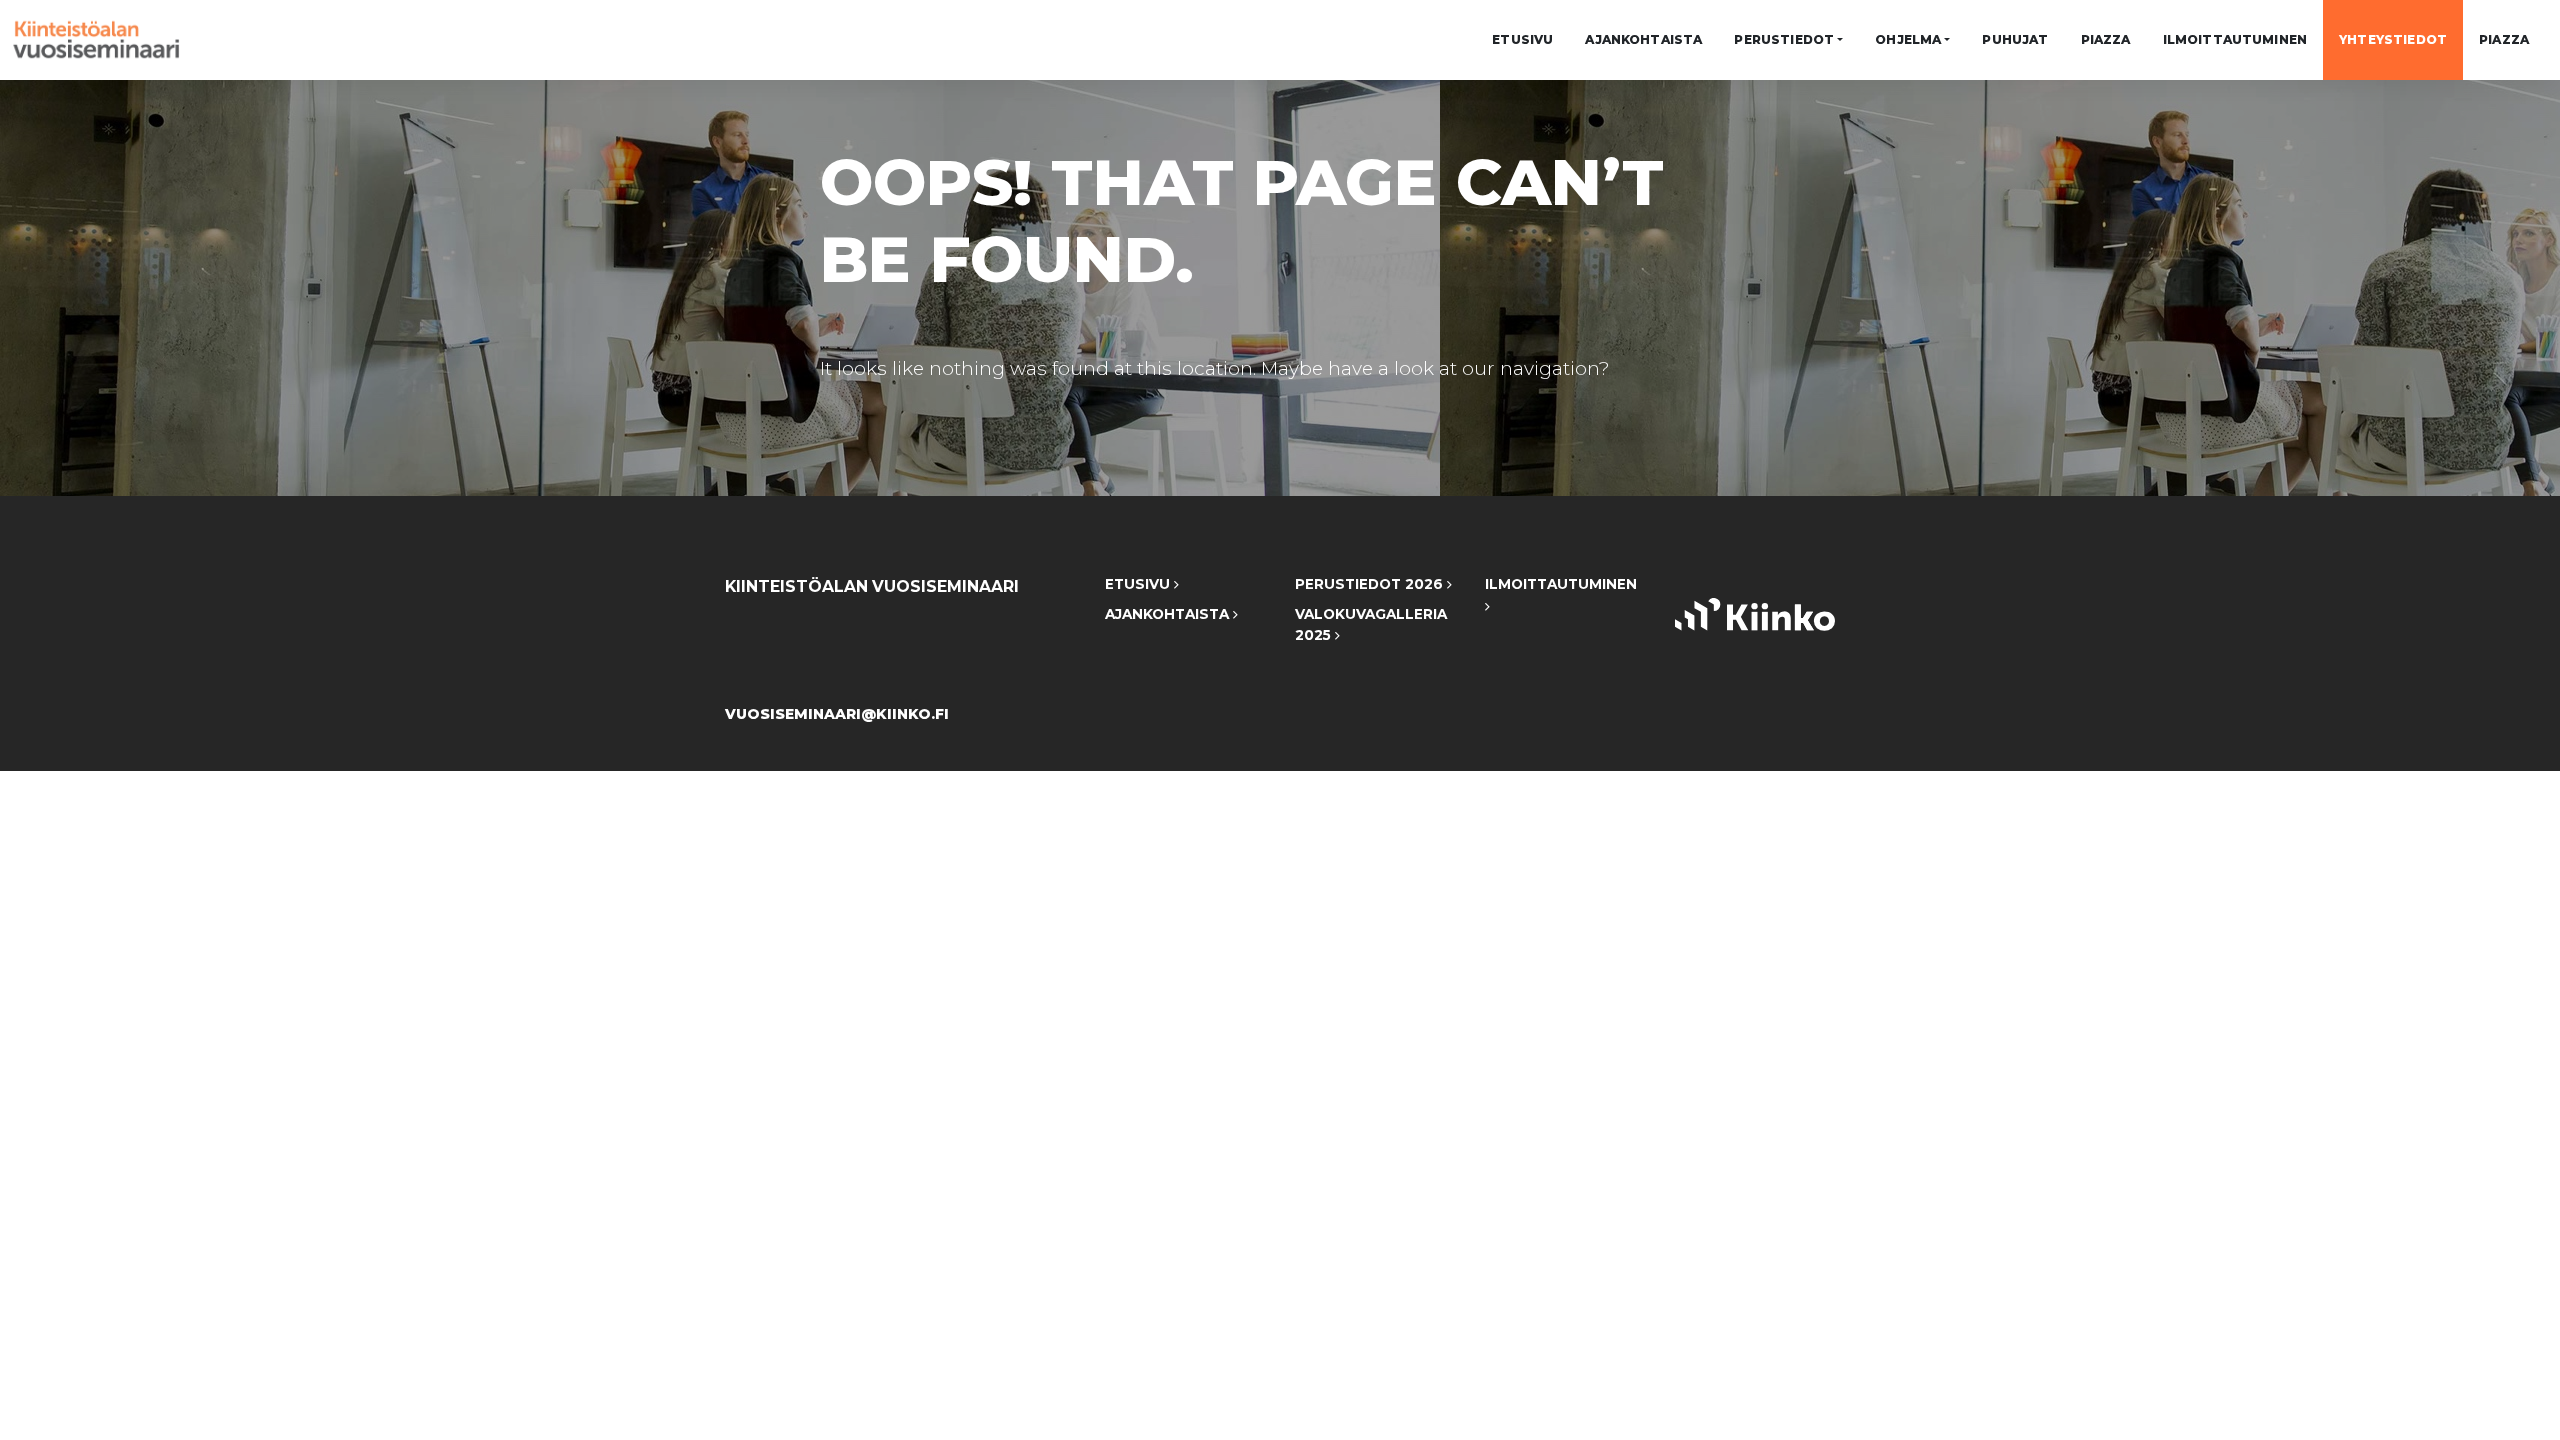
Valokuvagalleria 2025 (1371, 625)
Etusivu (1522, 39)
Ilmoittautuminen (2235, 39)
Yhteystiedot (2393, 39)
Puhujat (2015, 39)
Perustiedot (1784, 39)
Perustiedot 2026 (1371, 584)
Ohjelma (1908, 39)
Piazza (2106, 39)
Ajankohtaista (1643, 39)
